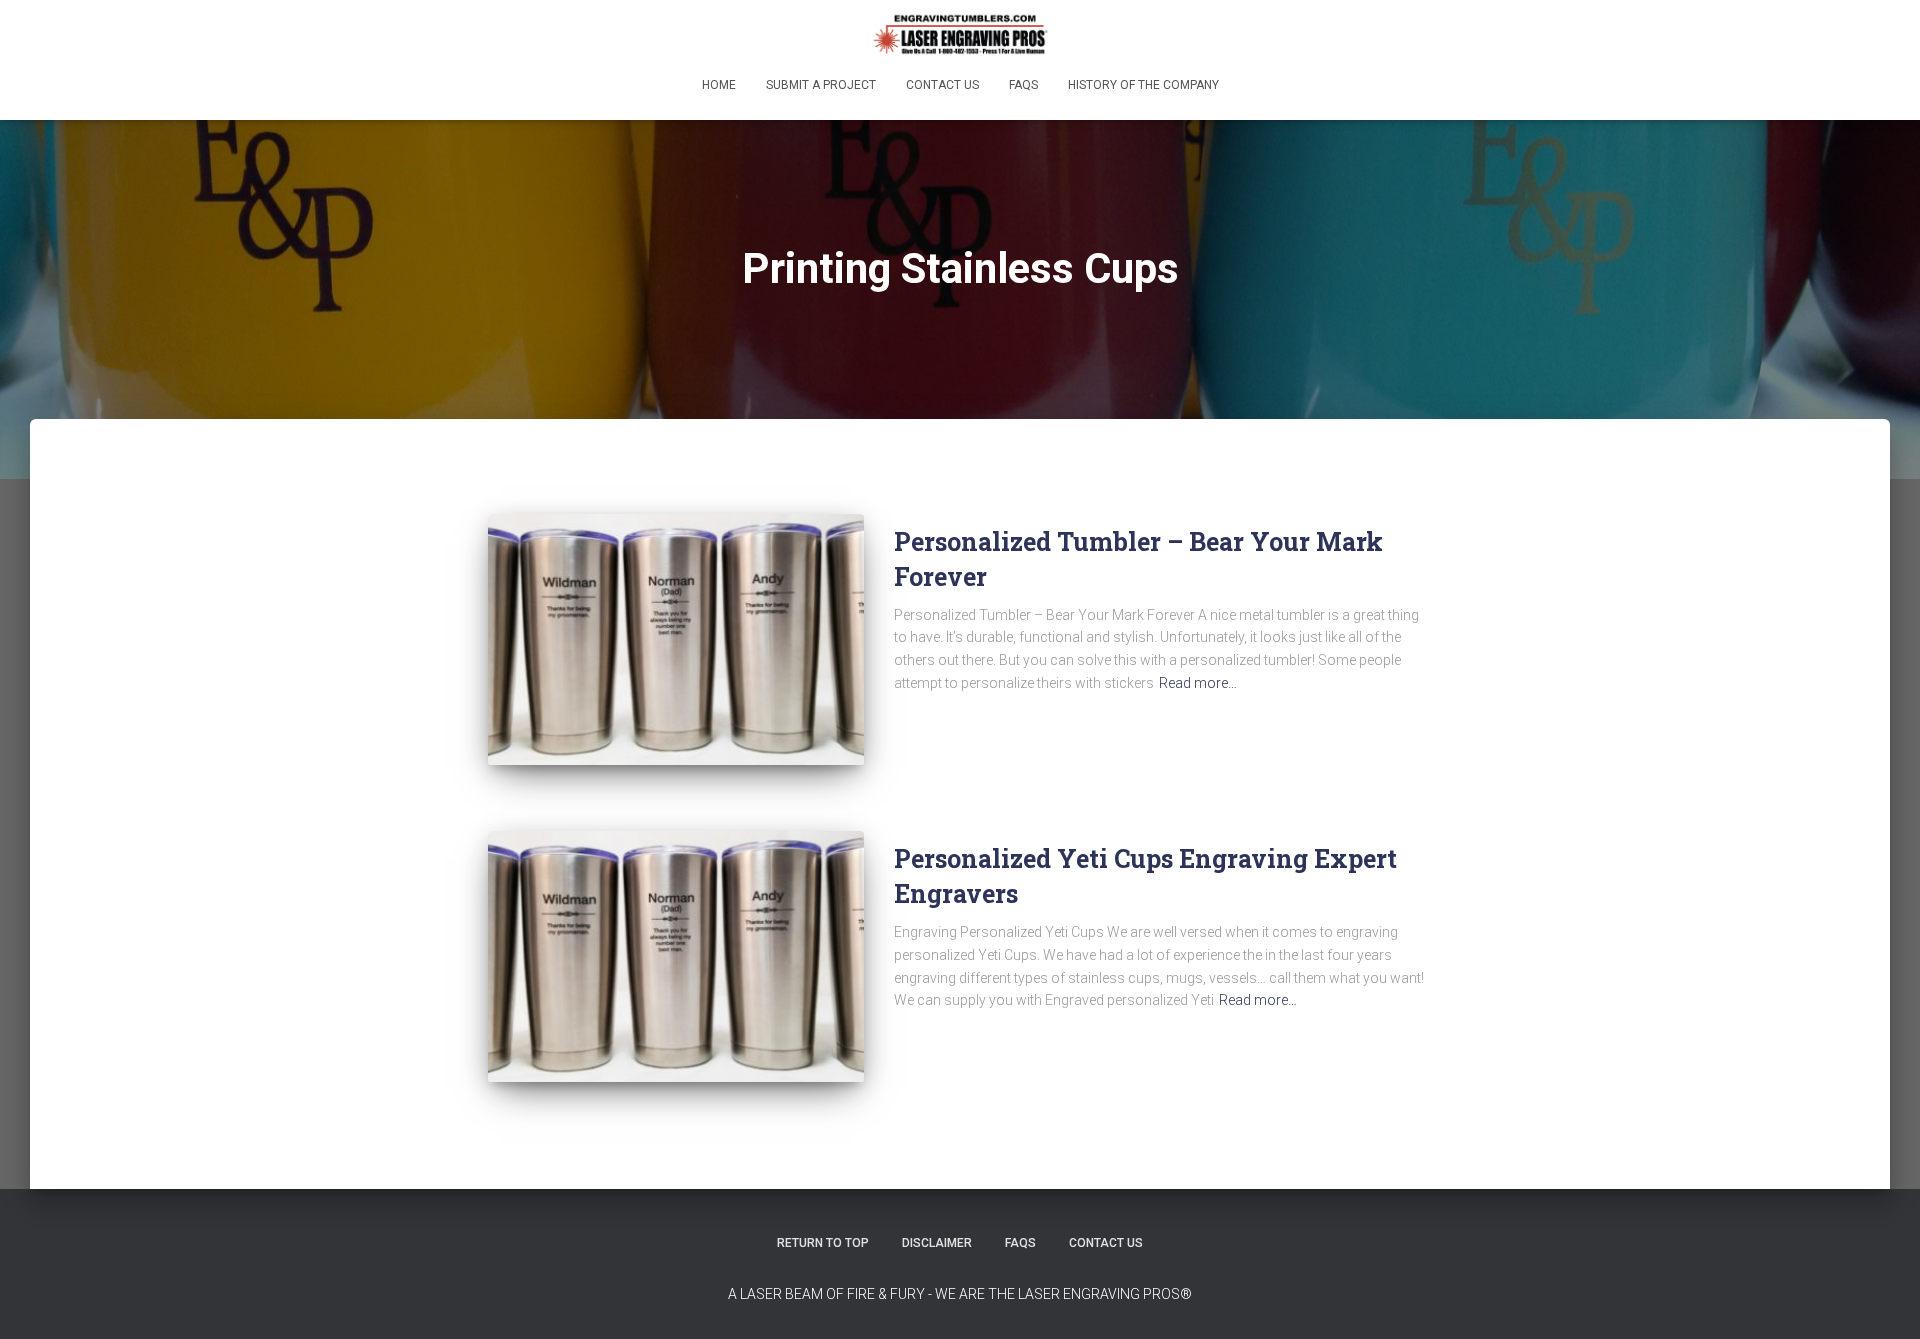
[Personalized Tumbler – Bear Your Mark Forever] (676, 639)
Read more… (1198, 683)
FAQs (1023, 85)
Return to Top (823, 1243)
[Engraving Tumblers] (960, 35)
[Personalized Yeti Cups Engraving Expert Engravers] (676, 956)
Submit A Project (821, 85)
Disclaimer (937, 1243)
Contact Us (942, 85)
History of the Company (1143, 85)
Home (719, 85)
